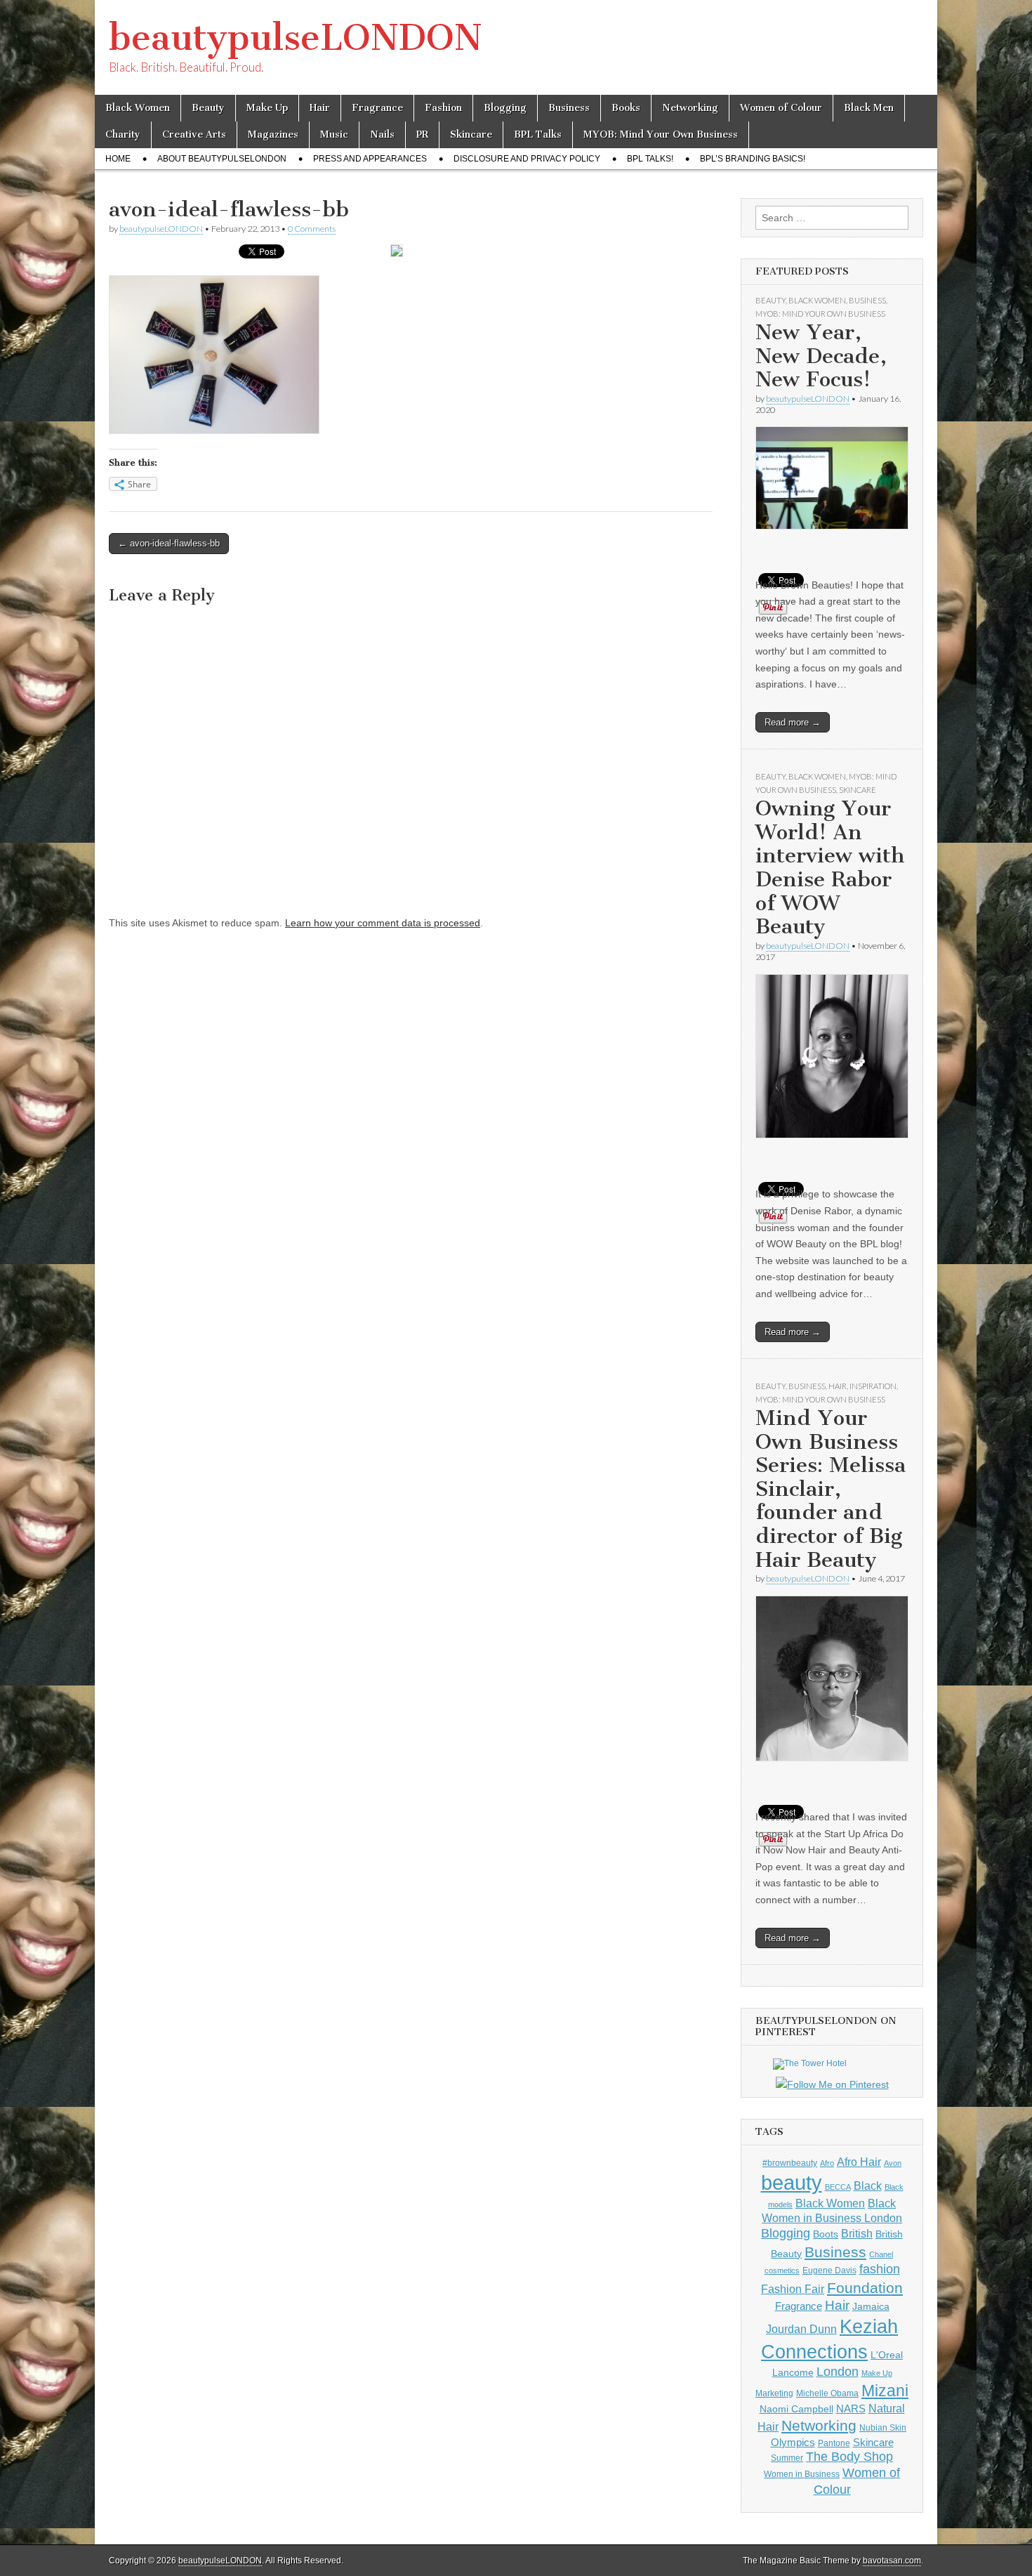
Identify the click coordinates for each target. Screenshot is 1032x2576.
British (857, 2233)
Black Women (138, 108)
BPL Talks (538, 134)
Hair (320, 108)
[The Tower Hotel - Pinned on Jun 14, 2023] (810, 2063)
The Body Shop (849, 2457)
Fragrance (377, 108)
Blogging (505, 108)
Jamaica (871, 2306)
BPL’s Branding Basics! (753, 159)
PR (422, 134)
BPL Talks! (650, 159)
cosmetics (782, 2271)
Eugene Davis (829, 2271)
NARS (851, 2409)
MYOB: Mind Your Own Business (661, 134)
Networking (690, 108)
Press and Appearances (370, 159)
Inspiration (873, 1386)
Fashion (443, 108)
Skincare (471, 134)
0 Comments (312, 229)
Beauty (208, 108)
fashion (880, 2269)
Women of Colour (781, 108)
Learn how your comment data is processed (383, 923)
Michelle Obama (827, 2393)
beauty (792, 2182)
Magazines (273, 134)
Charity (123, 134)
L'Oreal (887, 2355)
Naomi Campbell (796, 2409)
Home (118, 159)
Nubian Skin (883, 2428)
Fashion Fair (793, 2289)
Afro (827, 2163)
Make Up (267, 108)
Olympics (793, 2442)
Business (569, 108)
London (838, 2372)
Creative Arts (194, 134)
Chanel (881, 2254)
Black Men (869, 108)
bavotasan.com (892, 2561)
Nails (382, 134)
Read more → (793, 722)
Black (868, 2186)
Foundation (865, 2288)
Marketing (774, 2393)
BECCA (838, 2187)
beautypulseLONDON (296, 38)
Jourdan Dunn (801, 2329)
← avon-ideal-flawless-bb (169, 543)
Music (334, 134)
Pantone (834, 2443)
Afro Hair (859, 2162)
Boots (826, 2234)
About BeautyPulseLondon (222, 159)
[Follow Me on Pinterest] (832, 2085)
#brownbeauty (790, 2163)
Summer (787, 2458)
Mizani (885, 2391)
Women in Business (802, 2474)
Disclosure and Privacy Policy (527, 159)
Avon (893, 2163)
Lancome (793, 2372)
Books (626, 108)
